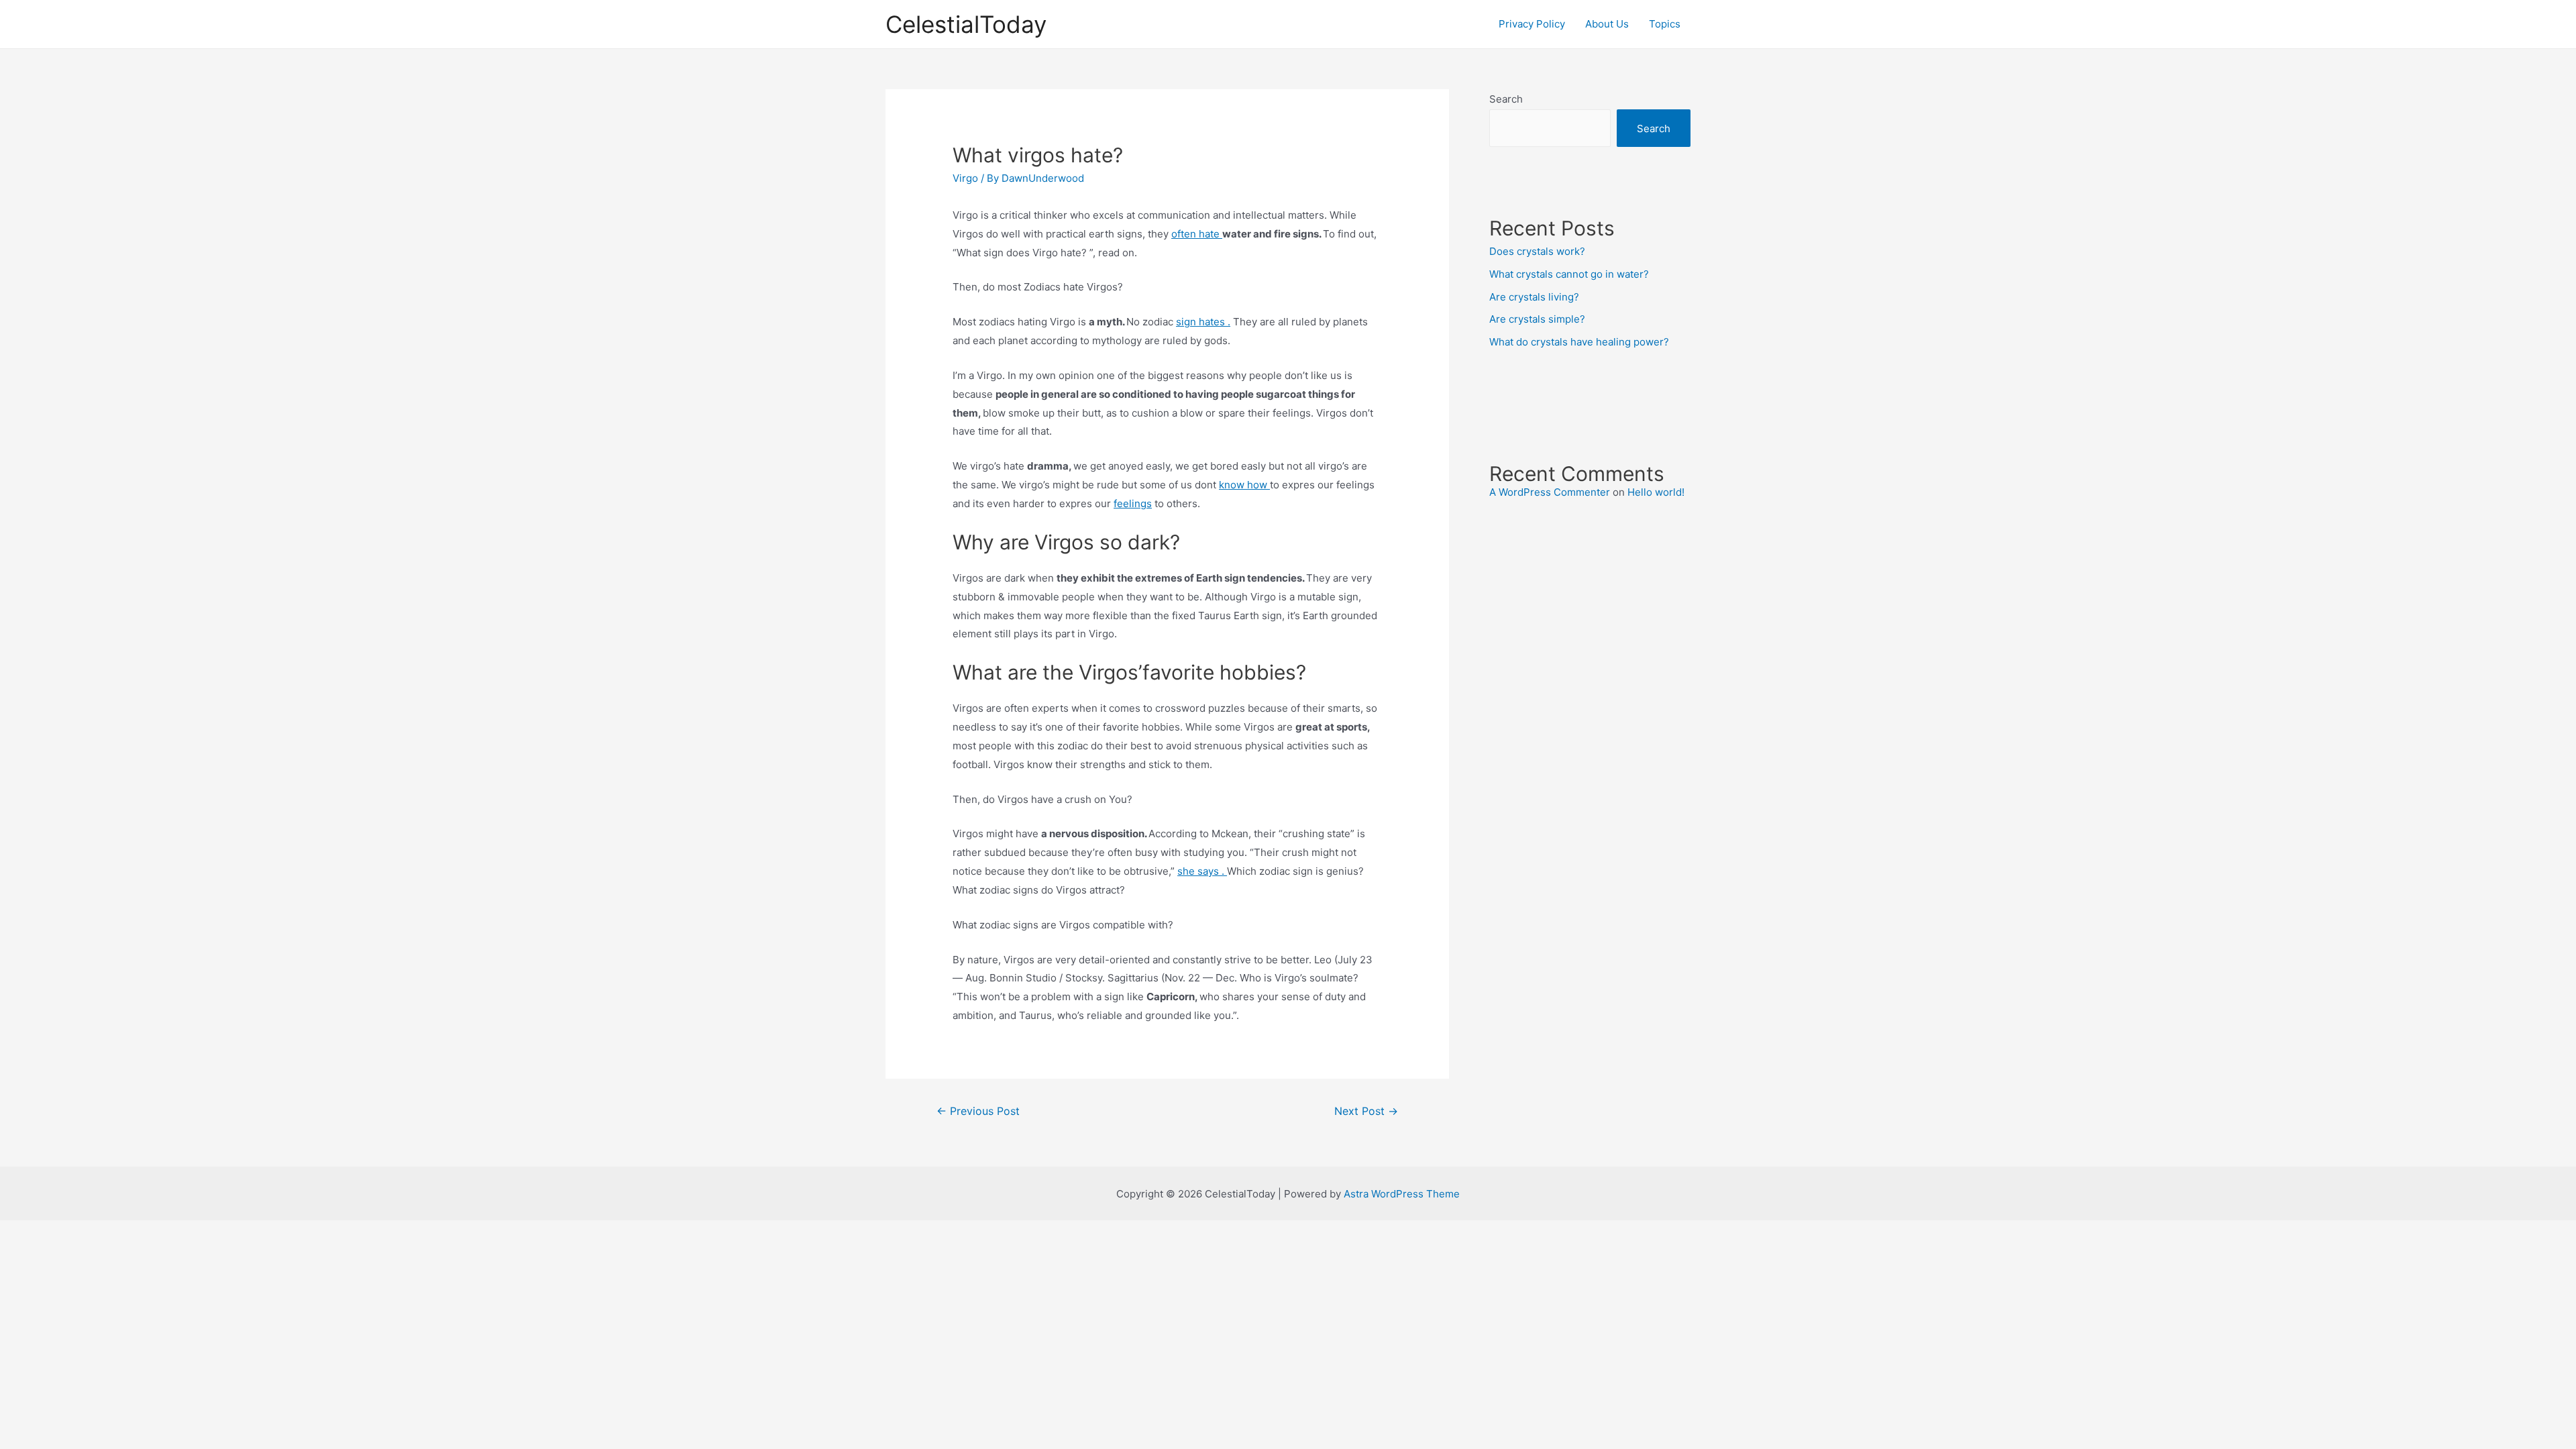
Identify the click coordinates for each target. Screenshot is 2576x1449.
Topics (1665, 24)
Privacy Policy (1532, 24)
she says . (1202, 871)
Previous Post (978, 1111)
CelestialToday (966, 24)
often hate (1197, 234)
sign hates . (1203, 322)
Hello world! (1656, 492)
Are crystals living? (1534, 297)
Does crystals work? (1537, 251)
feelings (1133, 503)
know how (1244, 485)
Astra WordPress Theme (1402, 1194)
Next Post (1366, 1111)
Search (1506, 99)
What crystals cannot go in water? (1569, 274)
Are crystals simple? (1537, 319)
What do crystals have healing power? (1579, 342)
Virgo (965, 178)
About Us (1607, 24)
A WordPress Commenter (1550, 492)
